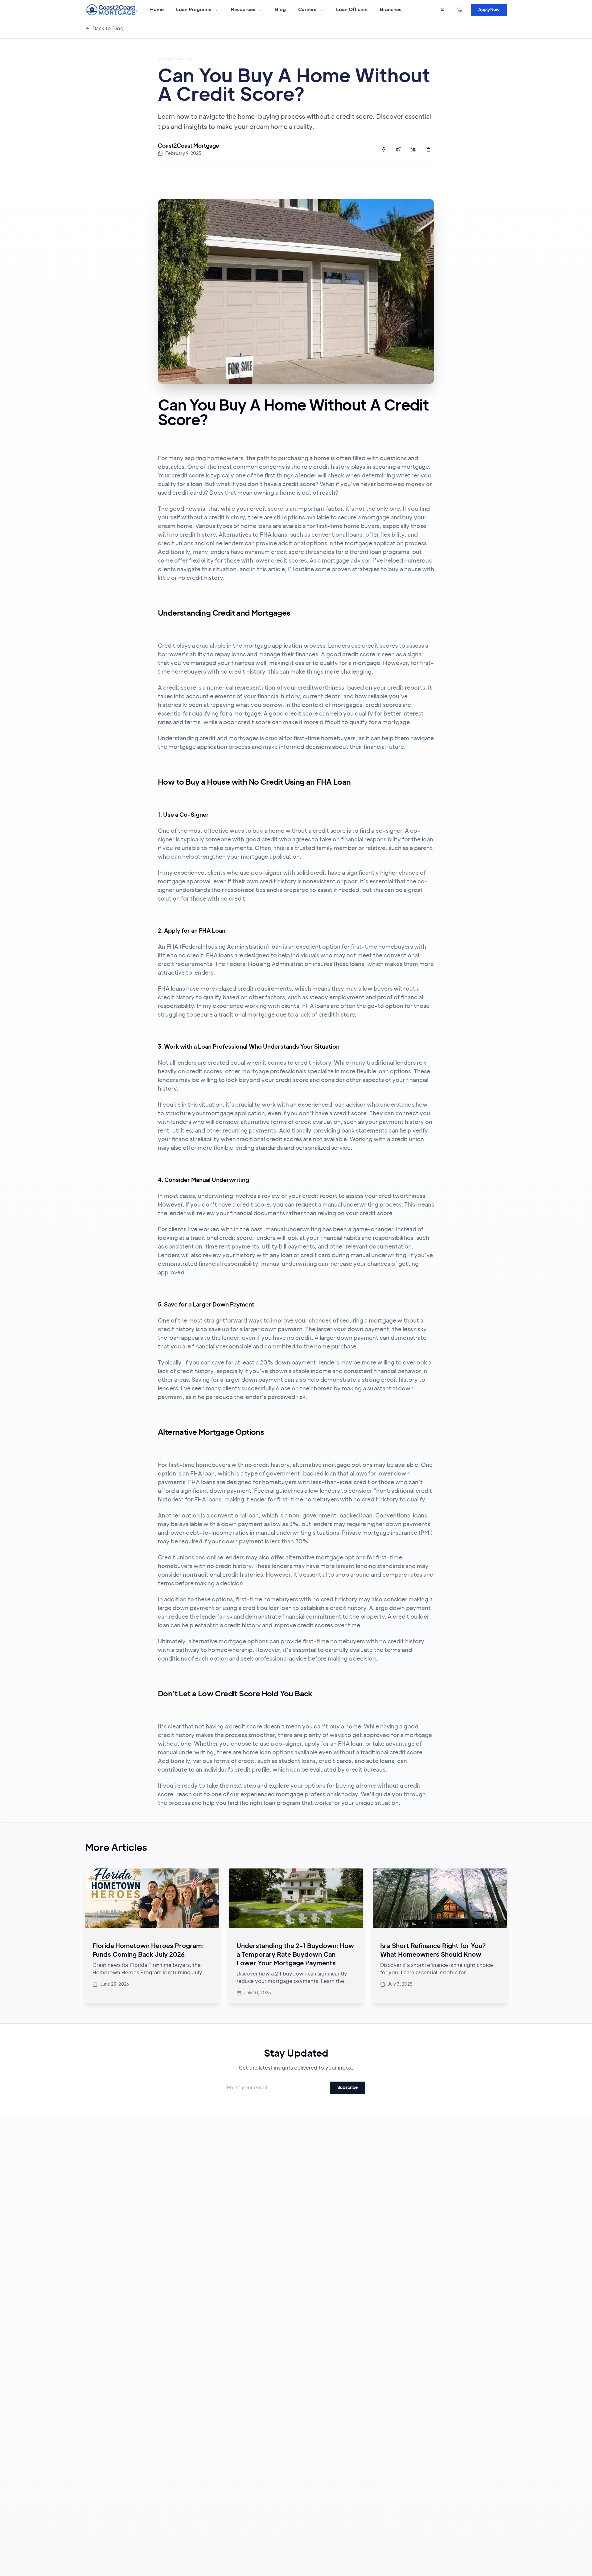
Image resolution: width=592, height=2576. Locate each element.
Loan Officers (352, 10)
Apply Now (489, 10)
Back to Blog (108, 29)
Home (157, 10)
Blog (280, 10)
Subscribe (347, 2088)
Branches (391, 10)
